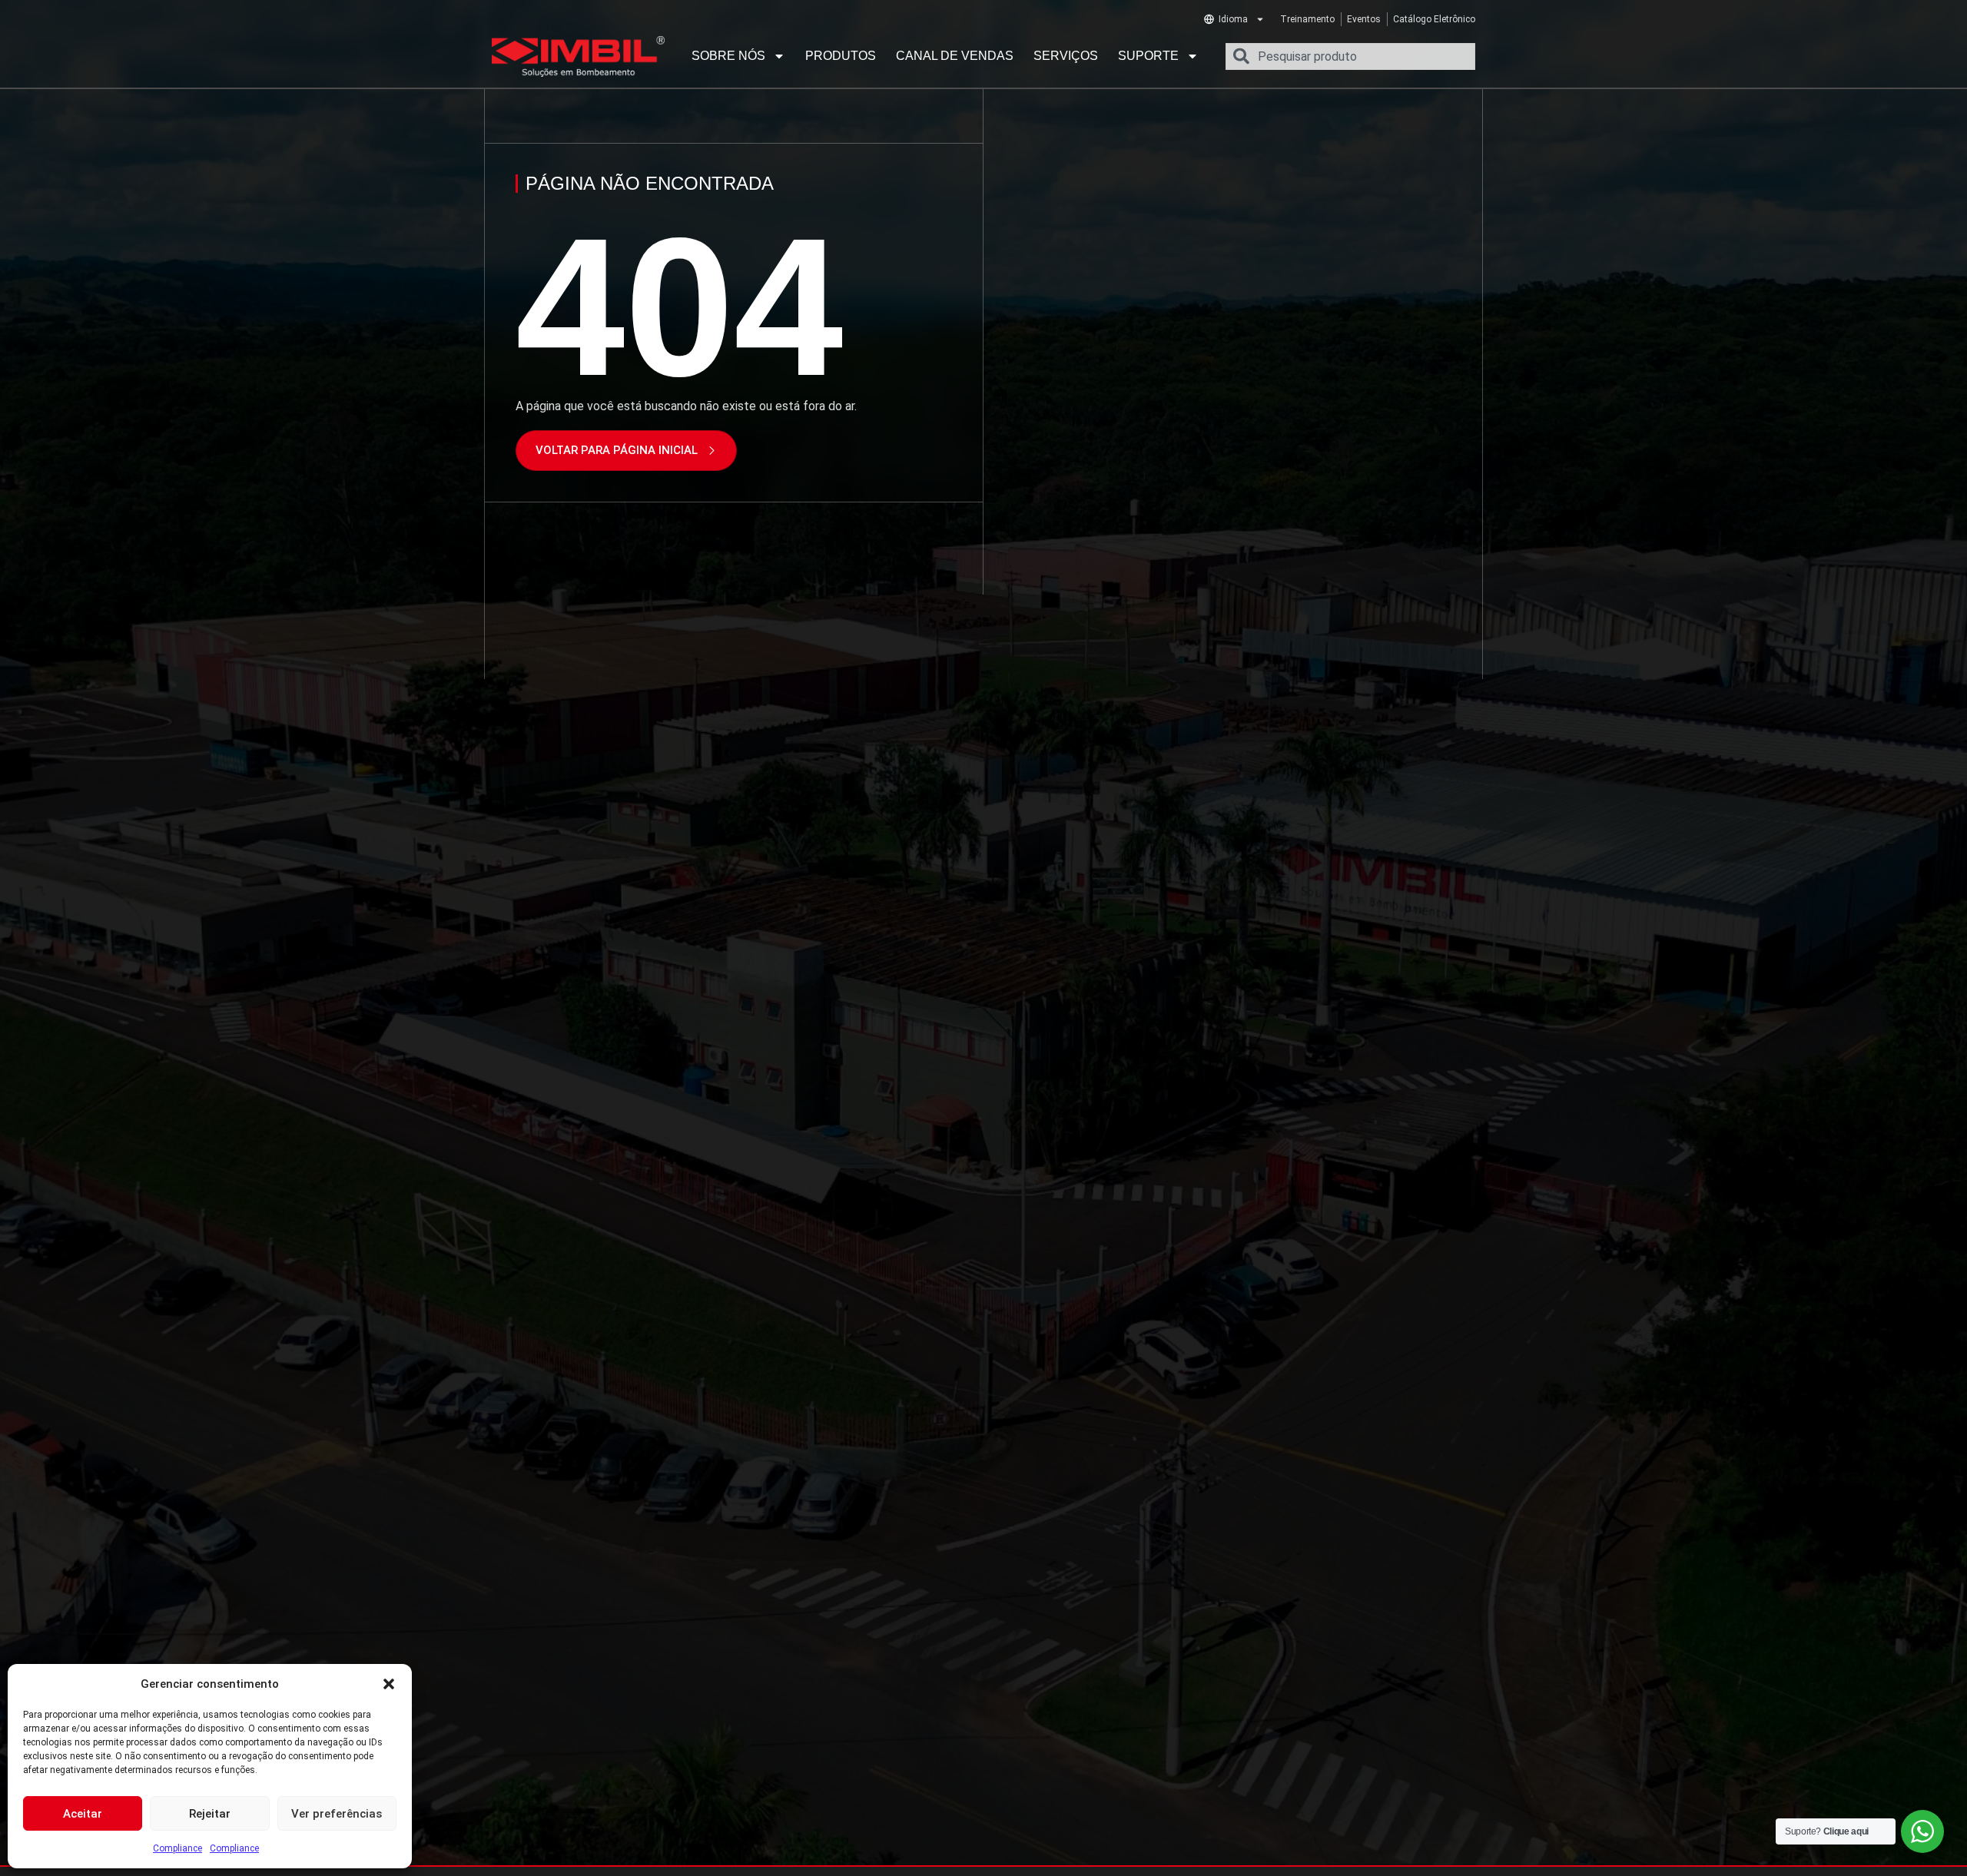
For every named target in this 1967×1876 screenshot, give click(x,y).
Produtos (841, 56)
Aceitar (83, 1814)
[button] (389, 1684)
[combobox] (1350, 56)
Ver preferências (337, 1814)
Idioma (1233, 19)
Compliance (177, 1848)
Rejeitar (210, 1814)
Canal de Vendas (955, 56)
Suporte (1148, 56)
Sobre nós (728, 56)
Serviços (1066, 56)
